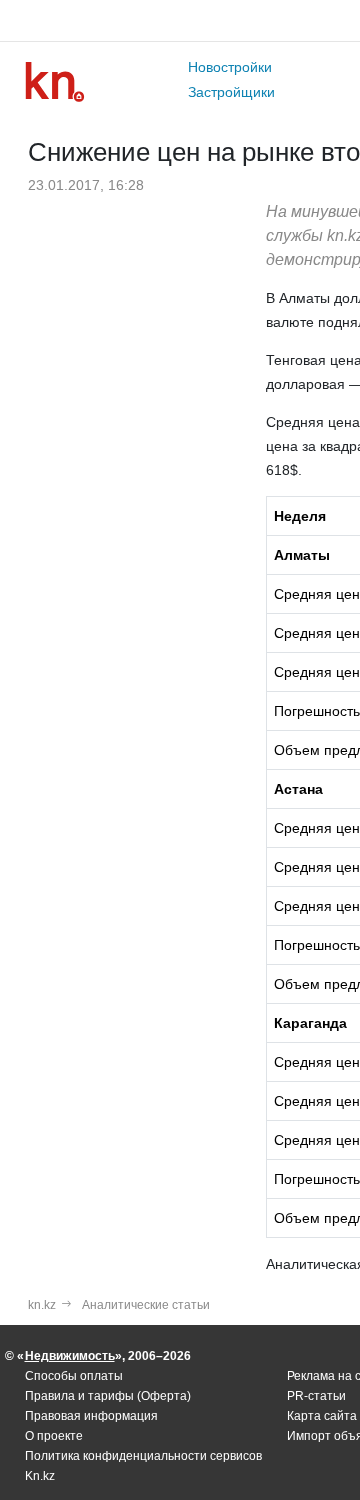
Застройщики (231, 92)
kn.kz (42, 1305)
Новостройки (230, 67)
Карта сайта (322, 1416)
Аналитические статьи (146, 1305)
